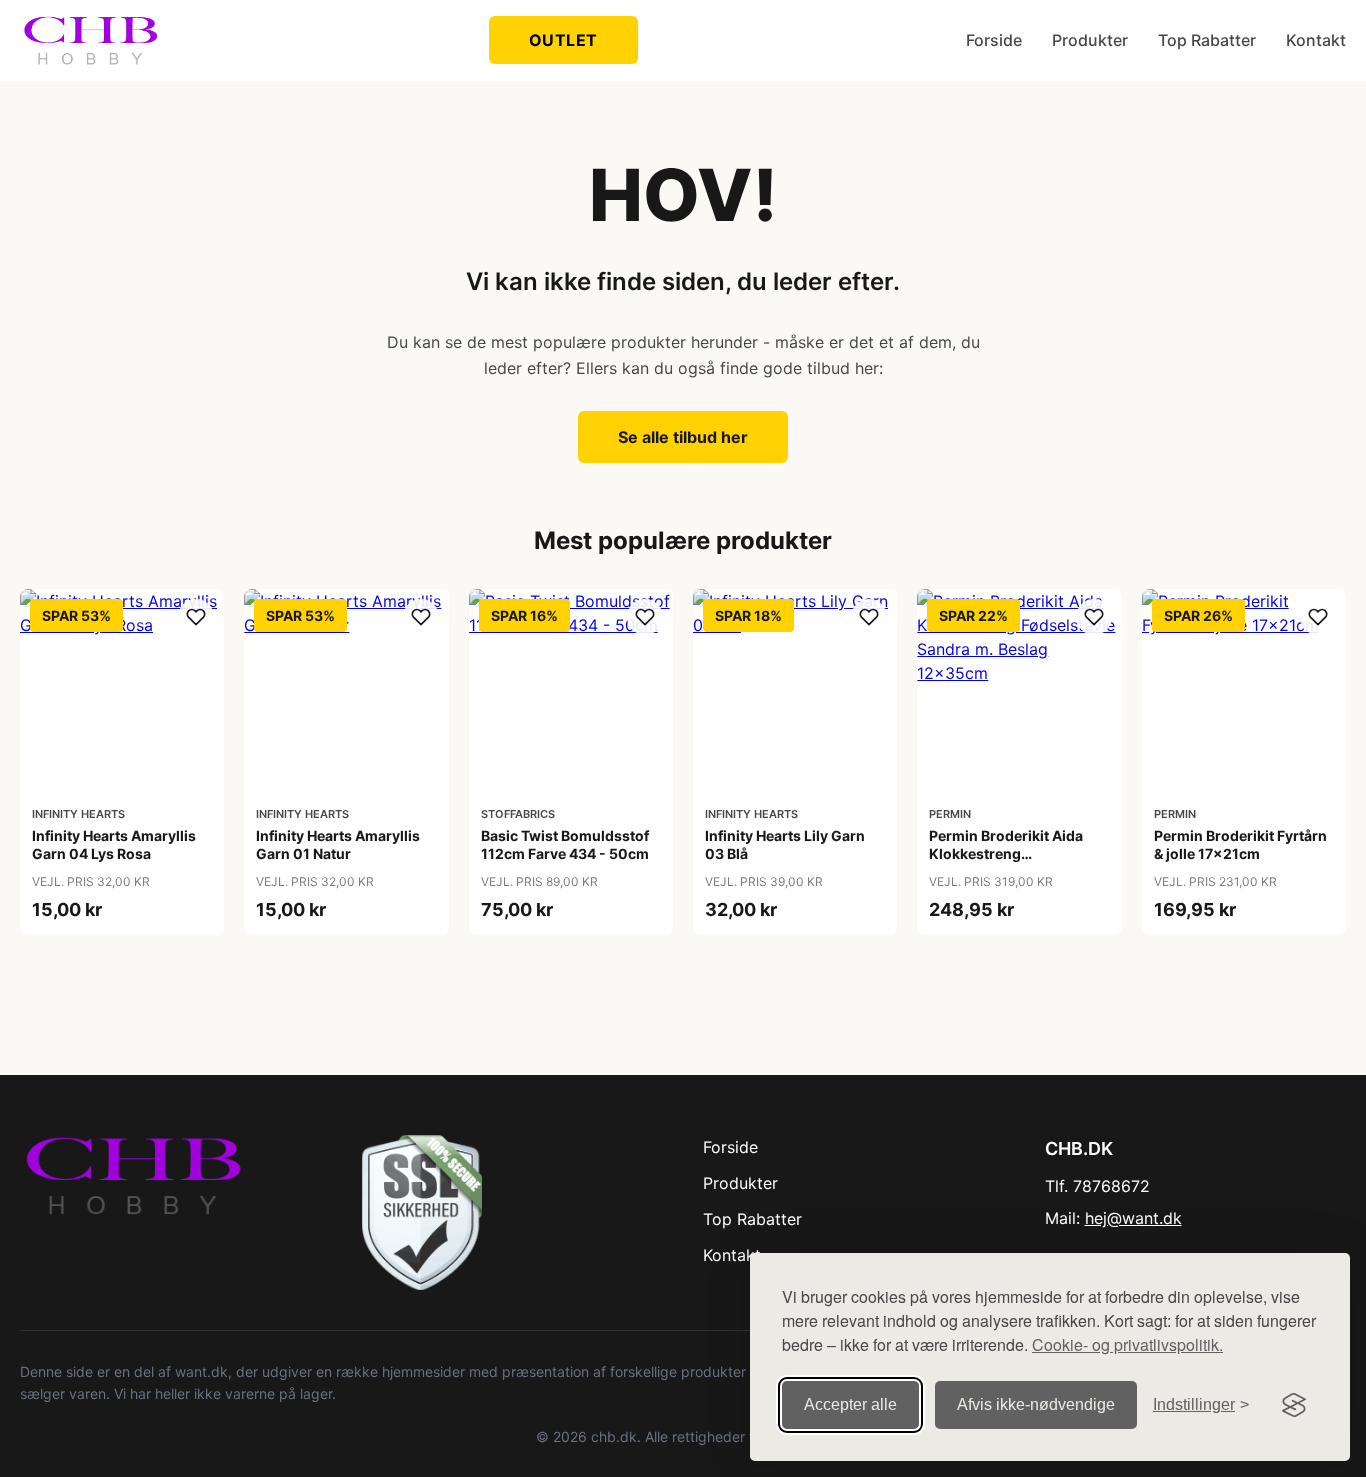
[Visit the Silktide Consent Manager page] (1294, 1405)
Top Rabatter (1207, 40)
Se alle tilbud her (683, 437)
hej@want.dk (1133, 1218)
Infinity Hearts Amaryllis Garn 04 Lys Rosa (114, 844)
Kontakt (1316, 40)
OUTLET (563, 40)
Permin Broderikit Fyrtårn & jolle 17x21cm (1240, 844)
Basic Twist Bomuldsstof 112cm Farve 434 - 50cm (565, 844)
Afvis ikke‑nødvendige (1036, 1404)
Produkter (1090, 40)
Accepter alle (850, 1404)
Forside (994, 40)
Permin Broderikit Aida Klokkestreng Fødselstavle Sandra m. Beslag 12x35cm (1008, 863)
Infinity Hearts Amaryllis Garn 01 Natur (338, 844)
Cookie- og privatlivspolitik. (1127, 1344)
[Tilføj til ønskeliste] (196, 617)
